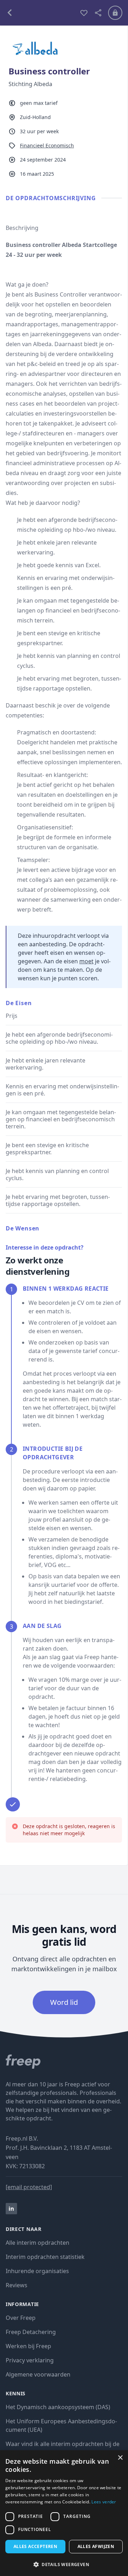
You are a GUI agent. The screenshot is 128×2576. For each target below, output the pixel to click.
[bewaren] (84, 13)
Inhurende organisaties (37, 2271)
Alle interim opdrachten (38, 2243)
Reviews (17, 2285)
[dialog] (64, 2513)
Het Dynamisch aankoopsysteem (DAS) (58, 2407)
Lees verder (104, 2502)
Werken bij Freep (28, 2346)
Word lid (64, 2002)
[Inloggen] (115, 13)
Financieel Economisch (47, 145)
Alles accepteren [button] (35, 2546)
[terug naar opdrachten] (40, 13)
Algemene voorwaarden (38, 2374)
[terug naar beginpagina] (64, 2062)
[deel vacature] (98, 13)
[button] (64, 2564)
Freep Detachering (31, 2332)
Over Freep (21, 2318)
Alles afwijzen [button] (96, 2546)
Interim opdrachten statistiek (45, 2257)
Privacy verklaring (30, 2360)
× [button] (120, 2458)
